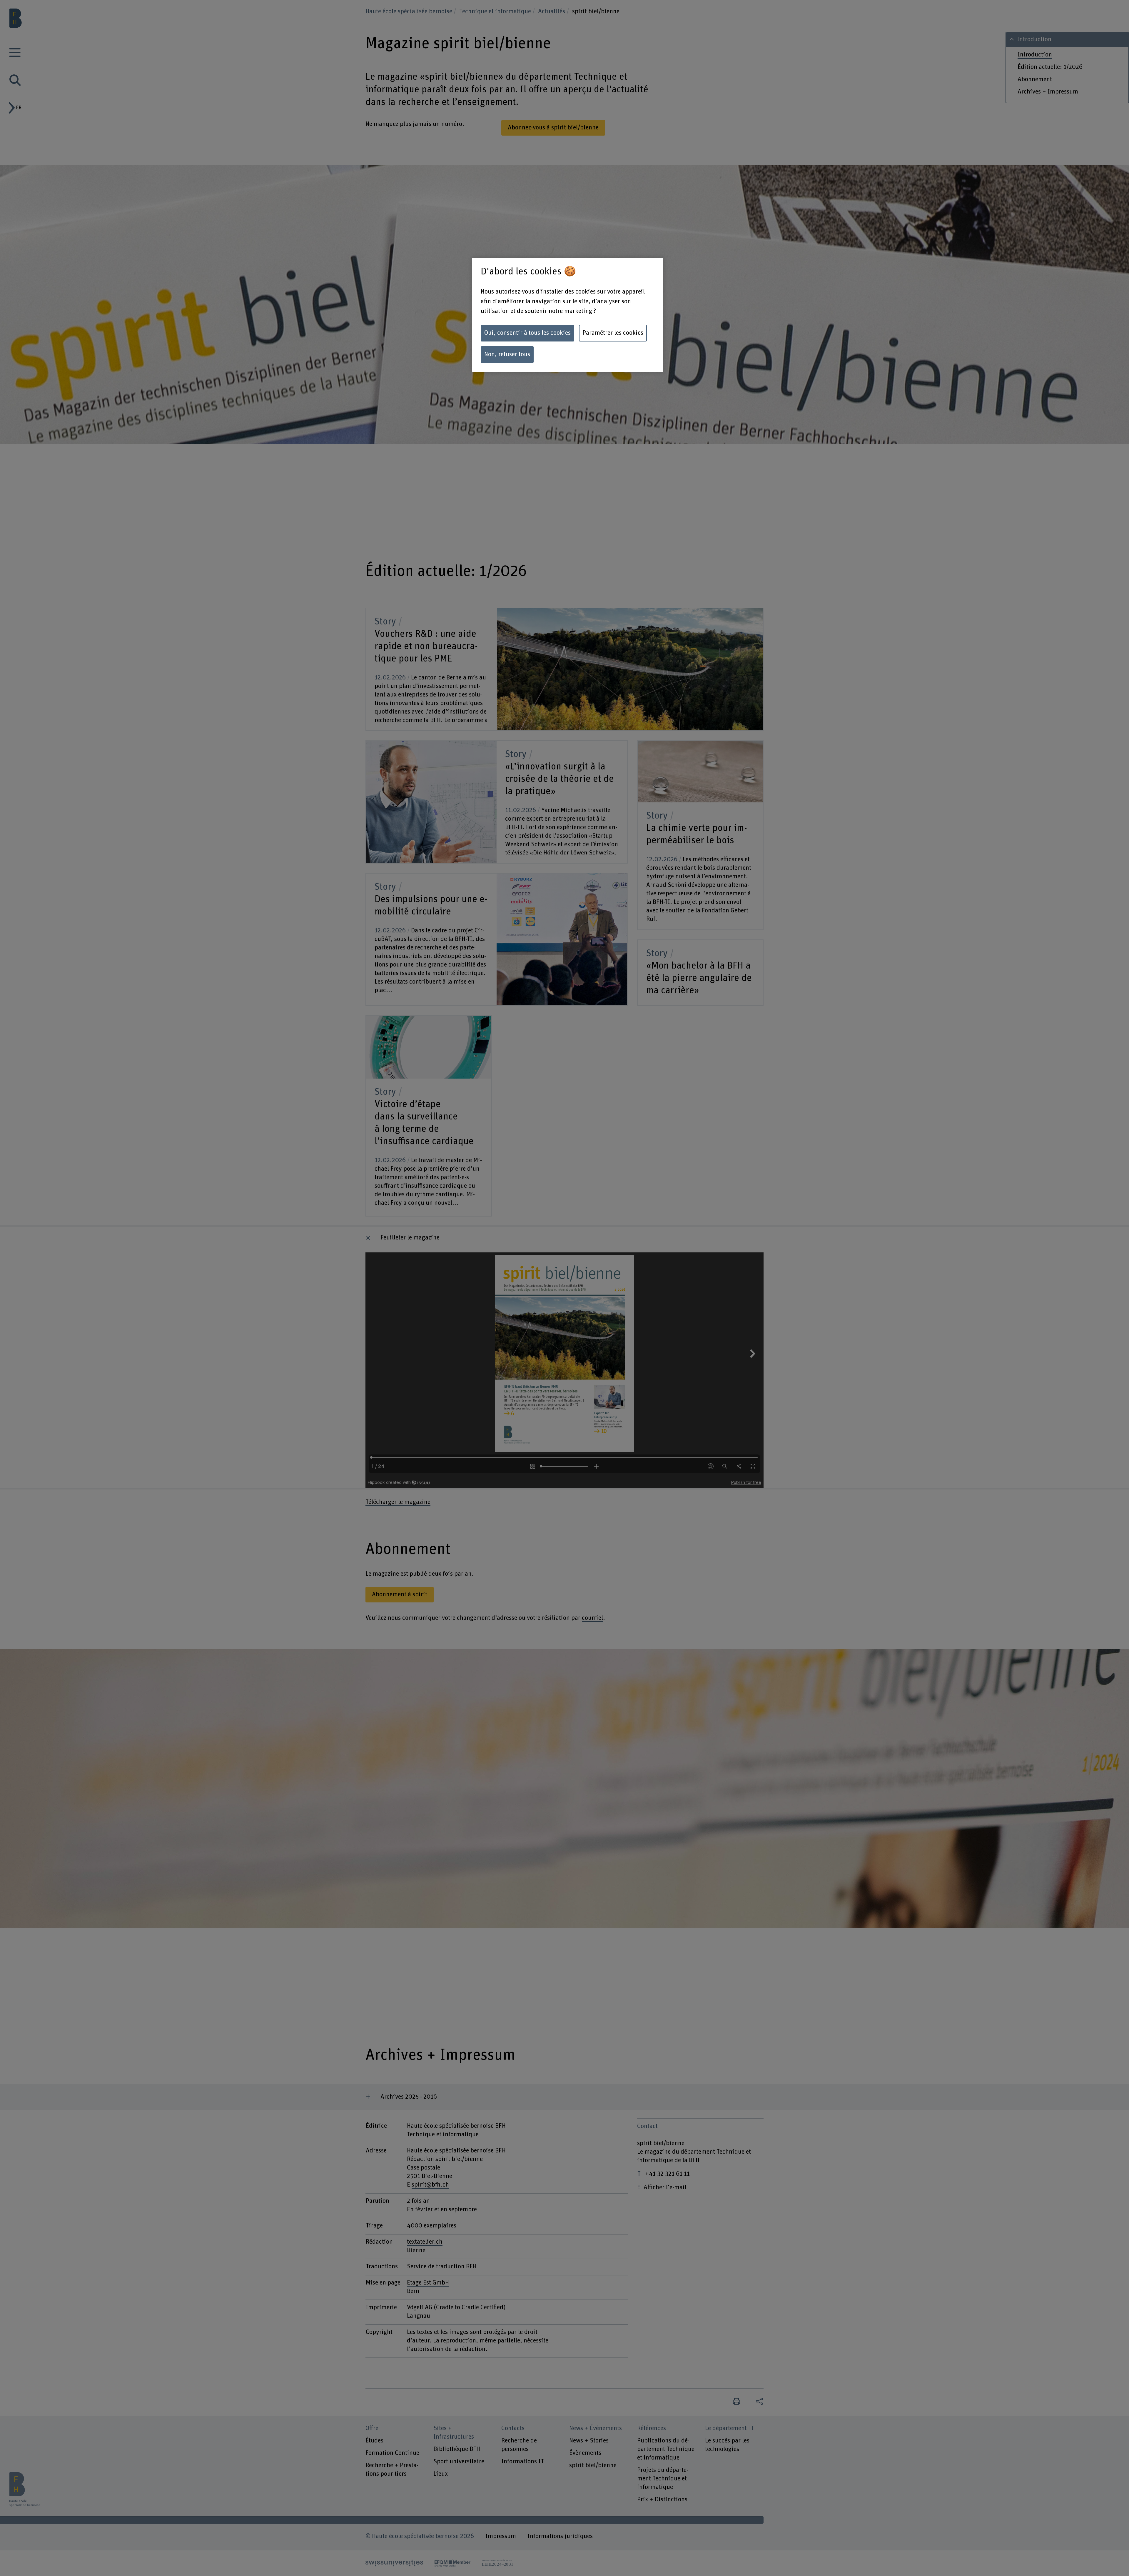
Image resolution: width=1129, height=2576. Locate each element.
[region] (568, 315)
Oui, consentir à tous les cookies (527, 333)
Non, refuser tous (507, 354)
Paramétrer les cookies (613, 333)
